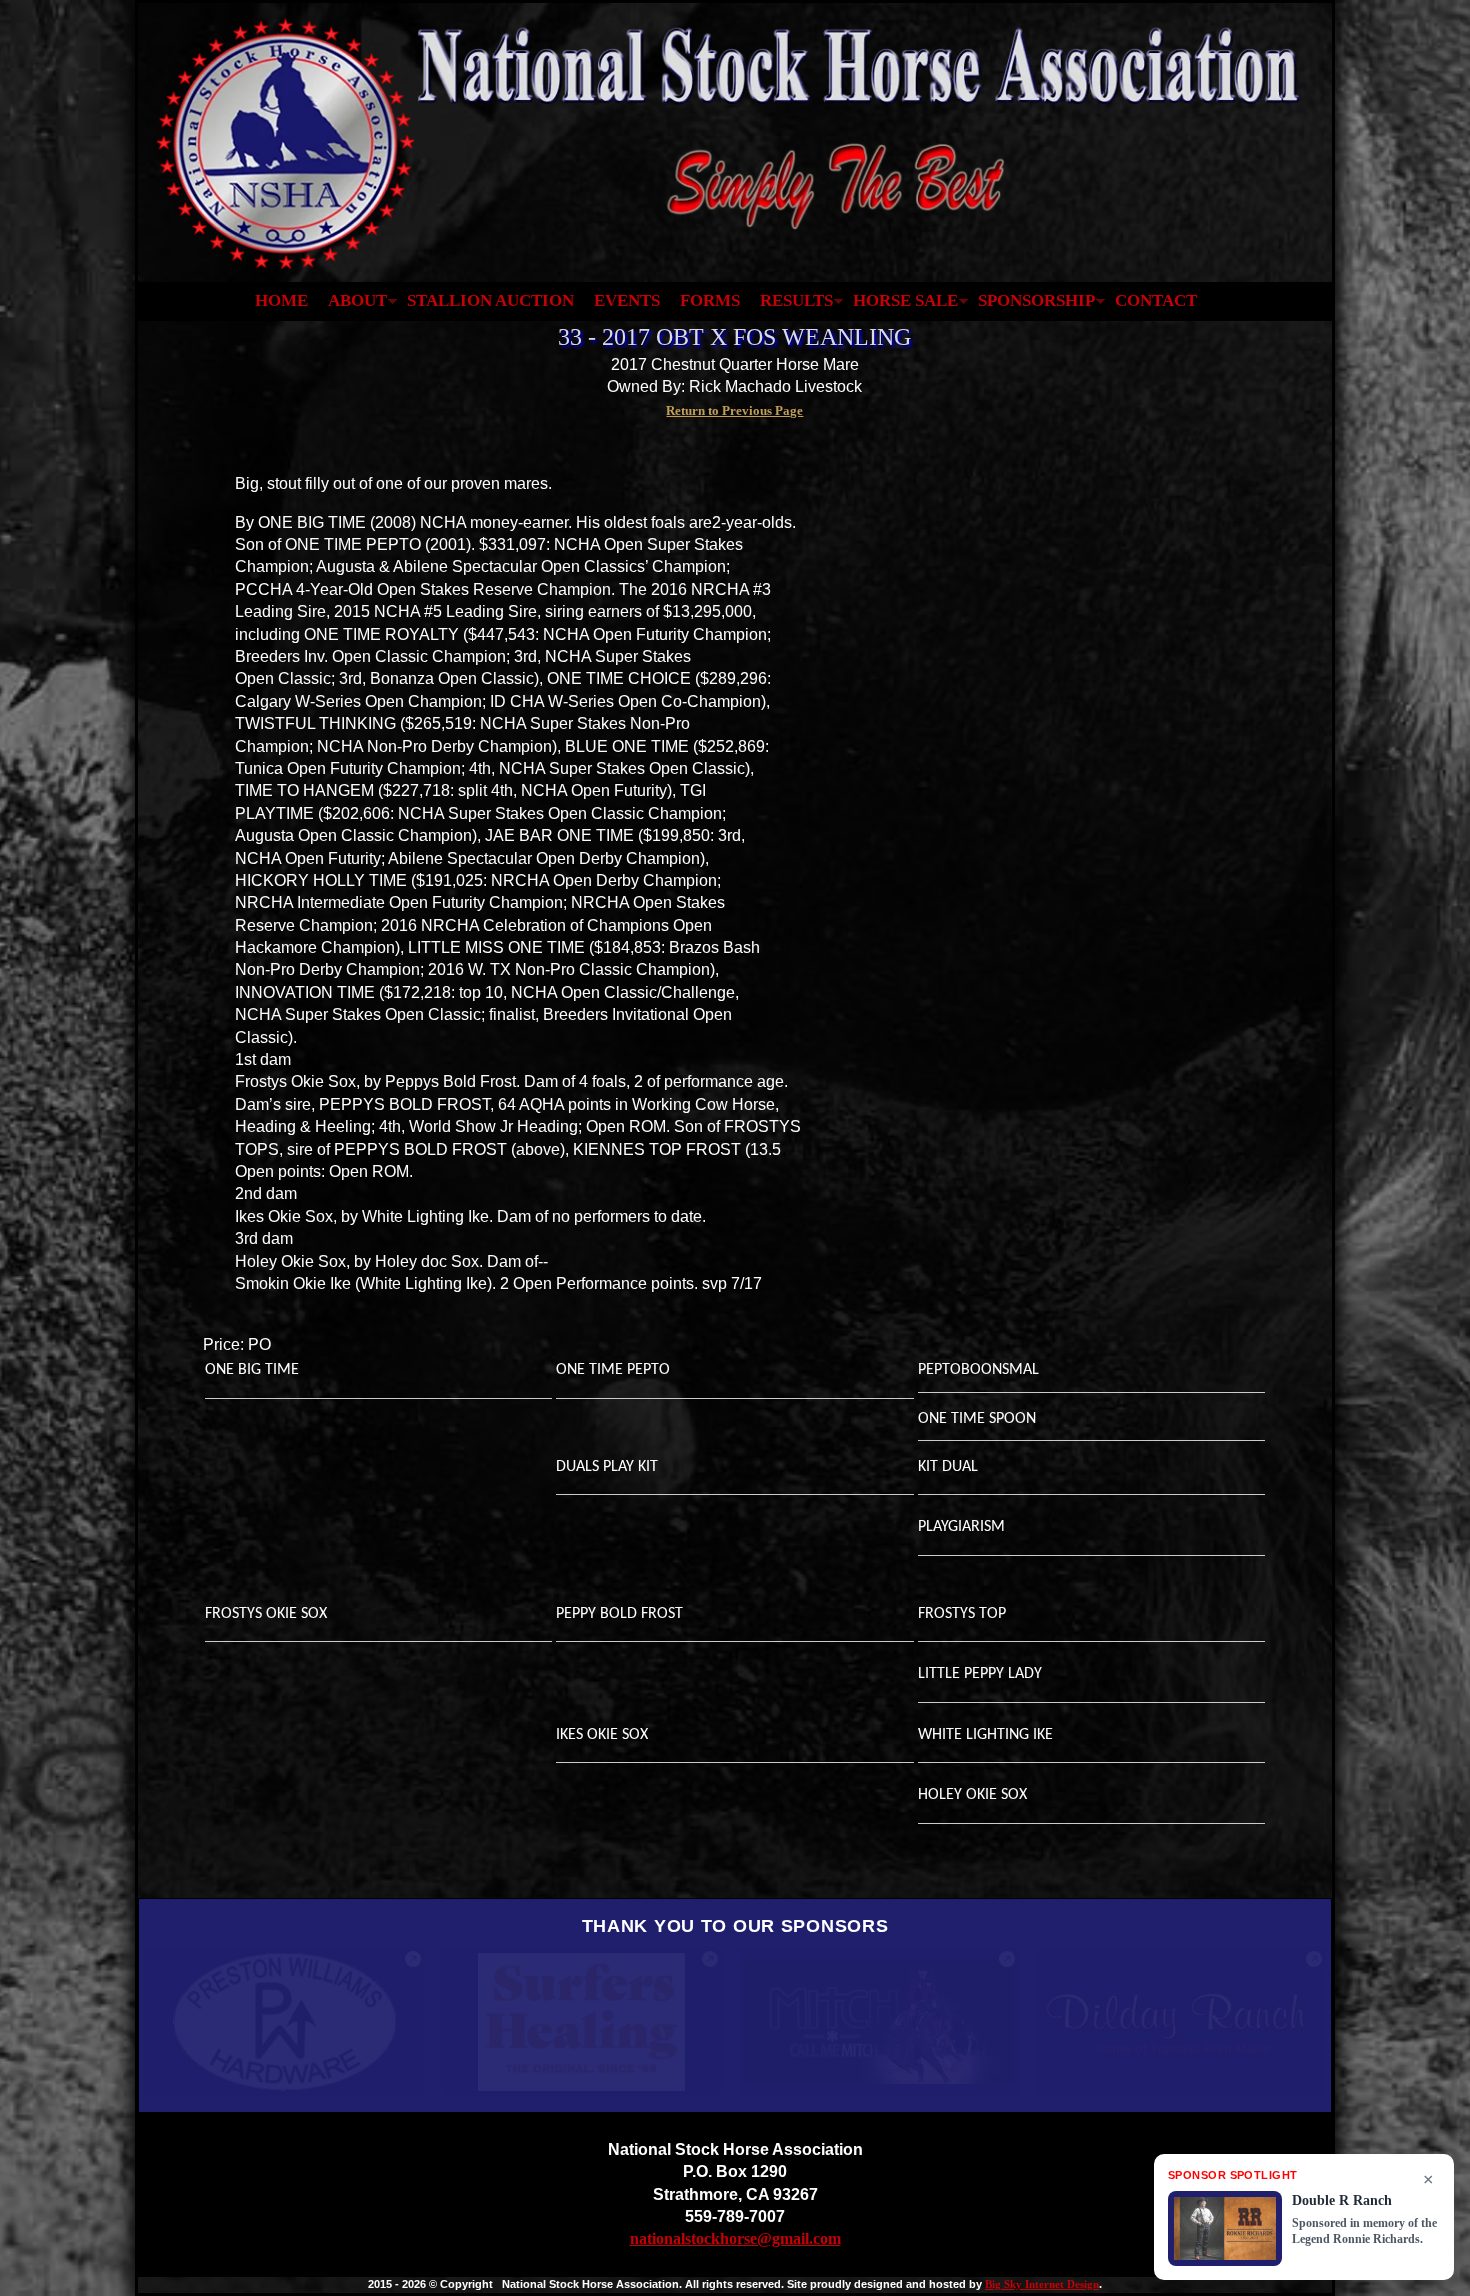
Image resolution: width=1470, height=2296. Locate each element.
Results (796, 300)
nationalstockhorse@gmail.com (735, 2238)
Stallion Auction (490, 300)
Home (281, 300)
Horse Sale (905, 300)
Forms (710, 300)
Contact (1156, 300)
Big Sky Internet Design (1042, 2284)
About (357, 300)
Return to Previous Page (734, 410)
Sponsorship (1036, 300)
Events (627, 300)
